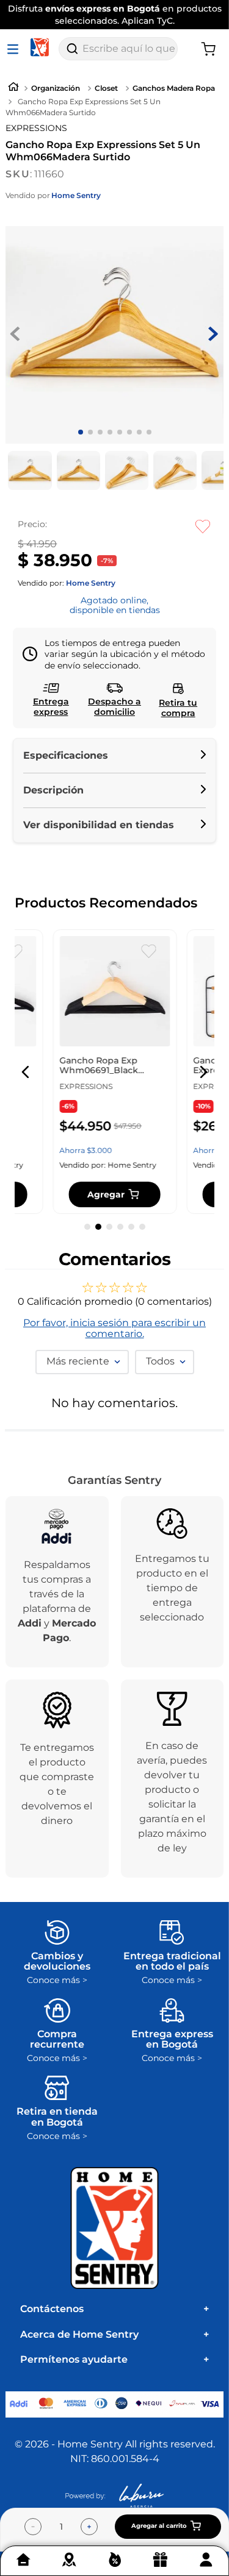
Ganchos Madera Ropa (174, 88)
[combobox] (118, 49)
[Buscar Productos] (72, 49)
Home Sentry (76, 196)
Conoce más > (57, 1980)
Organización (56, 88)
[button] (114, 756)
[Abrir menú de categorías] (15, 49)
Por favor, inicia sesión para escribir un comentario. (114, 1329)
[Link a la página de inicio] (13, 88)
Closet (106, 88)
